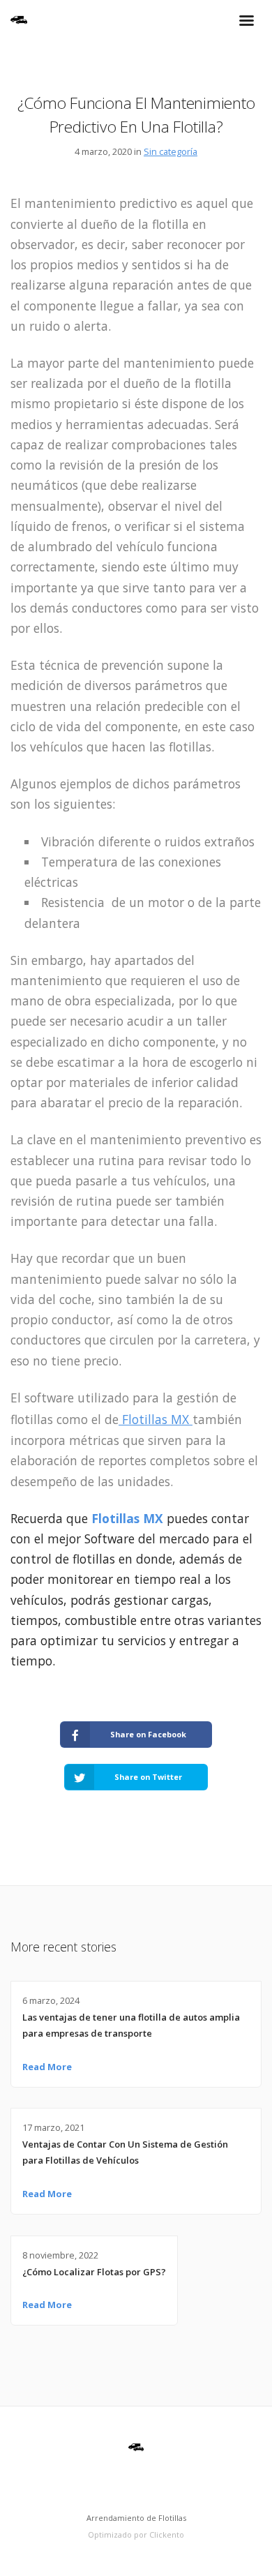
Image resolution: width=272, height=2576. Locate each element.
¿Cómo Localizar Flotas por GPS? (94, 2272)
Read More (47, 2067)
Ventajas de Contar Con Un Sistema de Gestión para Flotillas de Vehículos (125, 2152)
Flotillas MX (156, 1419)
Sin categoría (171, 151)
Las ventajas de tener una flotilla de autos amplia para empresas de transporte (131, 2025)
